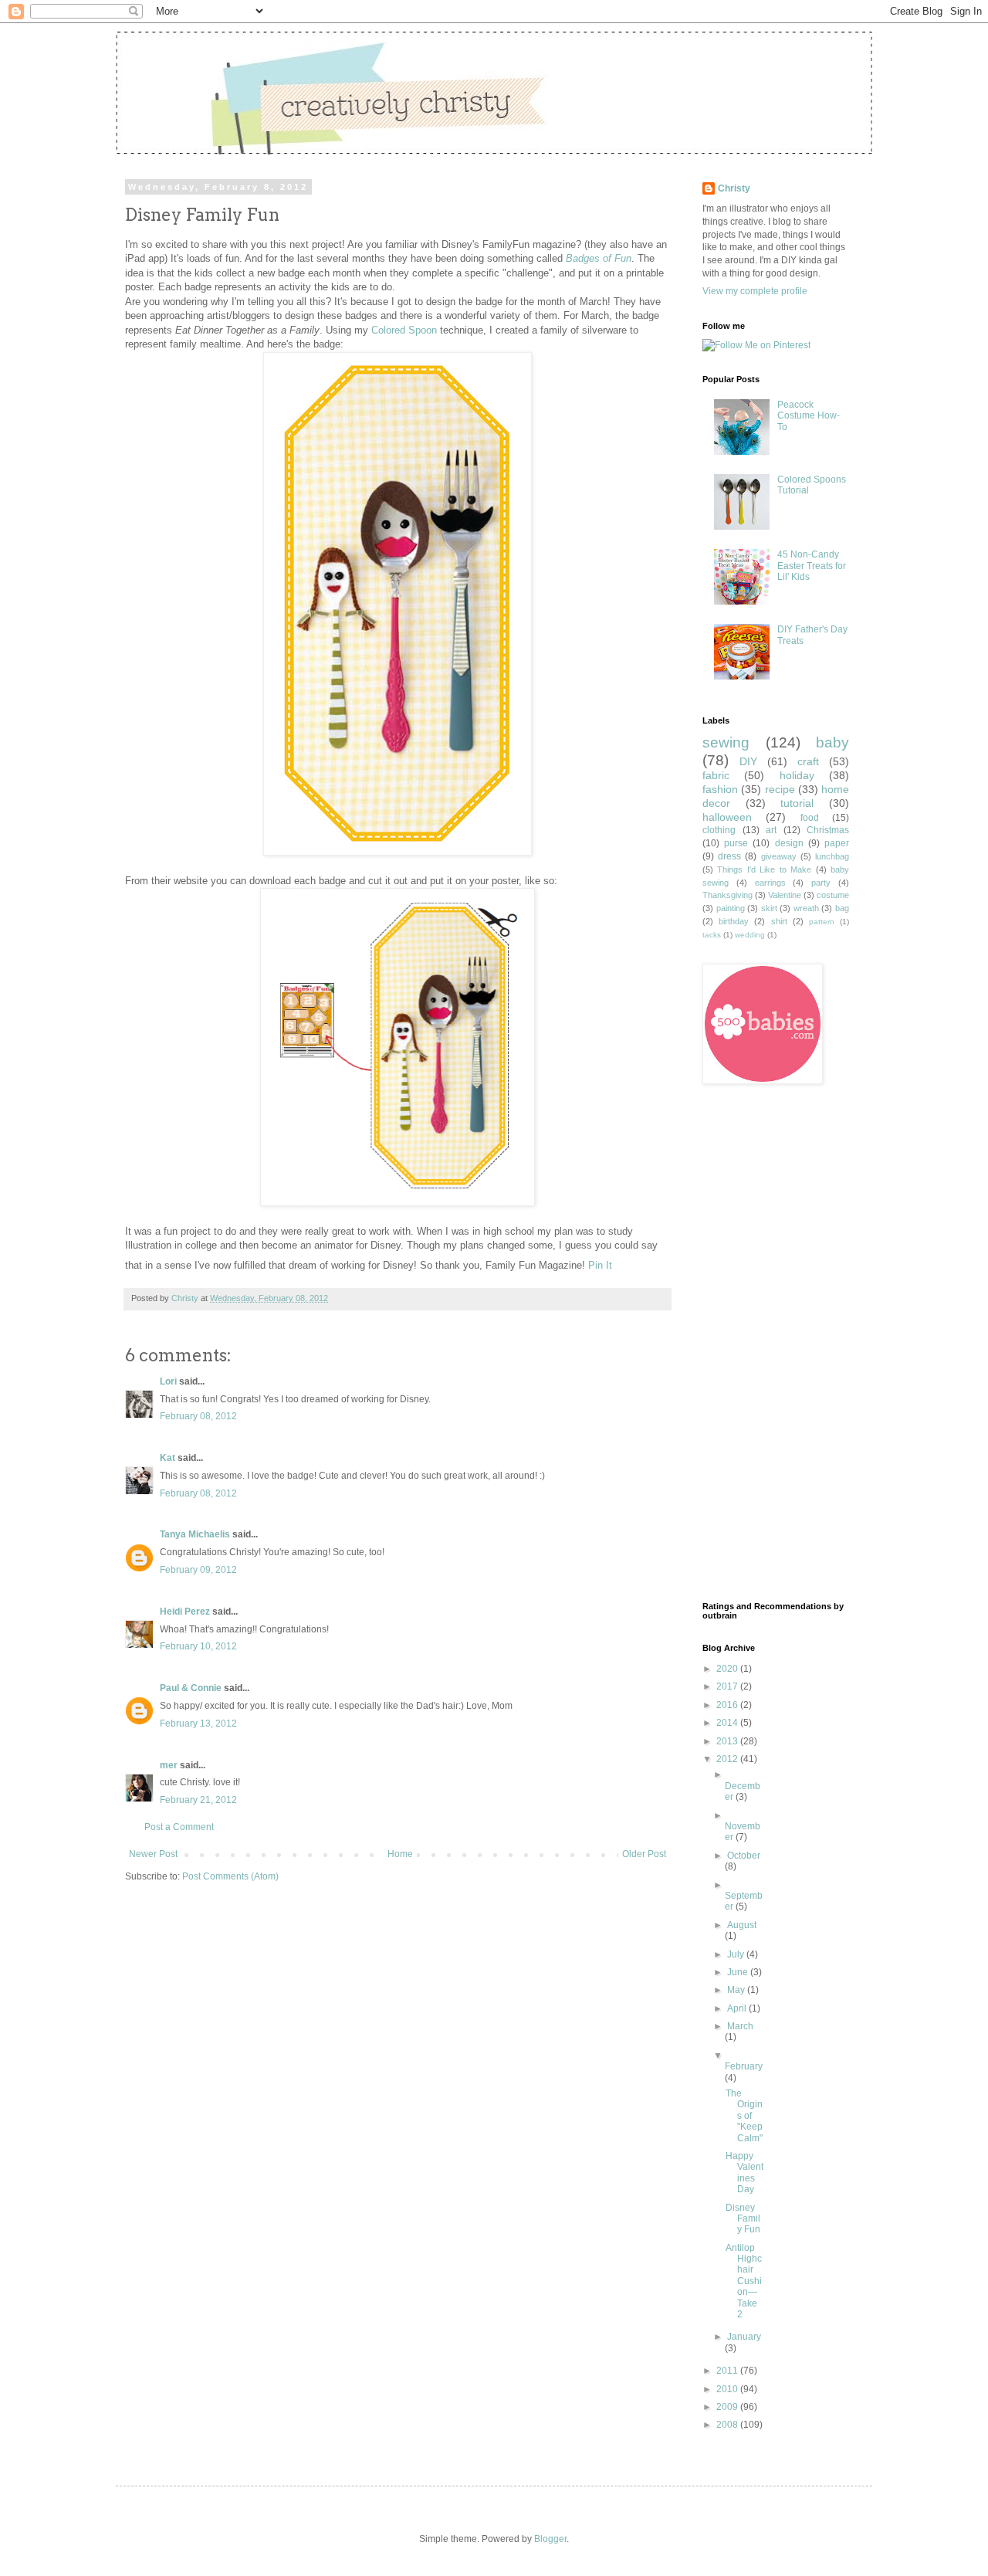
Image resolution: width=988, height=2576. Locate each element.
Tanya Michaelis (195, 1534)
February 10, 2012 (198, 1646)
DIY (748, 761)
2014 (728, 1723)
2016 (728, 1705)
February (744, 2066)
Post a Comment (179, 1827)
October (744, 1856)
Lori (168, 1381)
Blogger (550, 2539)
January (744, 2337)
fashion (720, 789)
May (737, 1990)
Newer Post (153, 1854)
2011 (728, 2371)
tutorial (797, 803)
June (739, 1972)
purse (736, 843)
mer (169, 1765)
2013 (728, 1741)
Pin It (600, 1265)
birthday (734, 921)
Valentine (785, 895)
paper (837, 843)
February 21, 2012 (198, 1800)
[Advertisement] (764, 1343)
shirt (779, 921)
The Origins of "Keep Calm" (744, 2116)
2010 (728, 2389)
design (789, 843)
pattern (822, 922)
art (771, 830)
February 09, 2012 (198, 1570)
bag (842, 908)
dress (729, 856)
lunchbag (832, 856)
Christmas (828, 830)
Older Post (644, 1854)
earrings (770, 883)
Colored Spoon (404, 330)
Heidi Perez (185, 1612)
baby (832, 742)
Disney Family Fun (743, 2219)
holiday (797, 775)
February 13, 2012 (198, 1724)
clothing (719, 830)
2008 (728, 2425)
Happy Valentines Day (744, 2173)
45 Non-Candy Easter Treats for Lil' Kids (812, 566)
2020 (728, 1669)
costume (833, 895)
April (738, 2008)
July (737, 1954)
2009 (728, 2407)
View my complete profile (755, 291)
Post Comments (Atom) (230, 1876)
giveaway (779, 856)
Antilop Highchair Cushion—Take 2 (744, 2281)
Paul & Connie (191, 1688)
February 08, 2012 (198, 1416)
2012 (728, 1759)
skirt (769, 908)
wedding (750, 935)
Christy (186, 1298)
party (821, 883)
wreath (806, 908)
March (740, 2026)
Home (400, 1854)
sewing (726, 742)
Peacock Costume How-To (809, 416)
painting (731, 908)
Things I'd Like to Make (764, 869)
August (742, 1925)
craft (808, 761)
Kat (167, 1458)
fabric (716, 775)
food (810, 818)
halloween (727, 817)
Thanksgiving (727, 895)
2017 (728, 1686)
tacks (712, 935)
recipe (780, 789)
